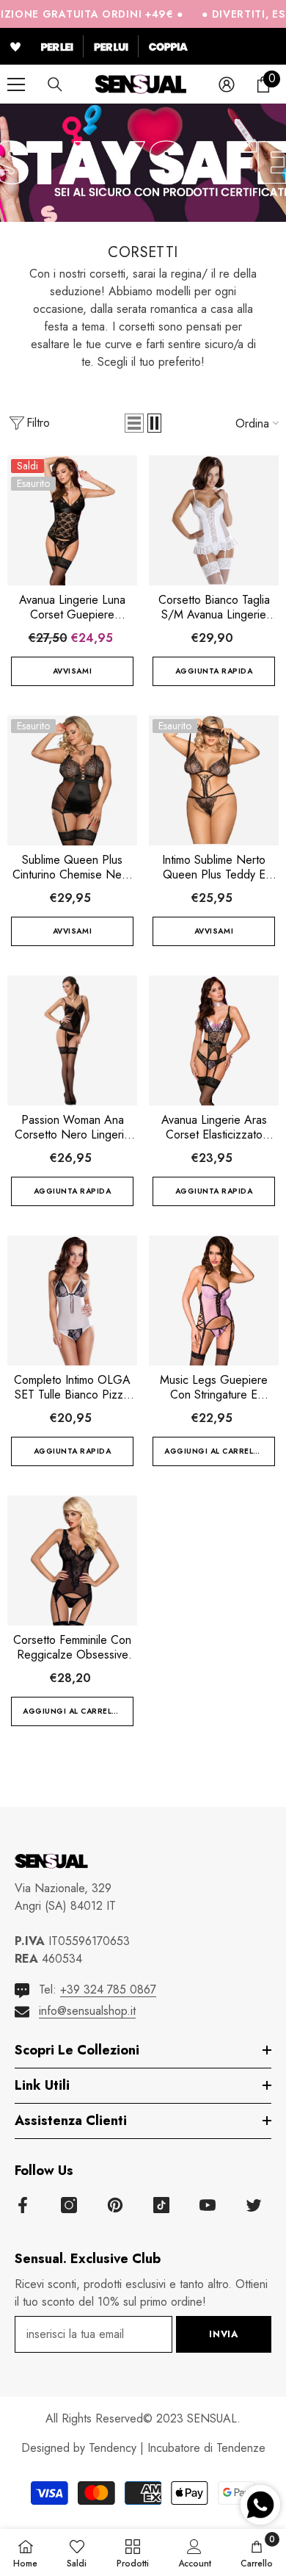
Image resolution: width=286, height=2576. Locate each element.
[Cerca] (55, 84)
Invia (223, 2334)
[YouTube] (208, 2205)
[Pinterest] (115, 2205)
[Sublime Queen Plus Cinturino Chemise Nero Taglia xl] (72, 780)
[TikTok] (161, 2205)
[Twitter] (254, 2205)
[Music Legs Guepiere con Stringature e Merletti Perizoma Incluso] (214, 1300)
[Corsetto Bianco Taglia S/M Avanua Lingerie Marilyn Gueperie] (214, 520)
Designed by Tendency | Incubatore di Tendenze (143, 2448)
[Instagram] (69, 2205)
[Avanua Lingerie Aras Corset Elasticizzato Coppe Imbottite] (214, 1040)
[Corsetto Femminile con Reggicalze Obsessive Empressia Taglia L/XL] (72, 1561)
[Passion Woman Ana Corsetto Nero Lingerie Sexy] (72, 1040)
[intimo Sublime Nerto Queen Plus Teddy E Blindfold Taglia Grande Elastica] (214, 780)
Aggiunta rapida (214, 671)
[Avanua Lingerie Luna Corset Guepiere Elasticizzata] (72, 520)
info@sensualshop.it (87, 2011)
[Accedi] (227, 84)
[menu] (16, 84)
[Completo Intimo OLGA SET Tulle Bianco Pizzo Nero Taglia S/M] (72, 1300)
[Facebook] (23, 2205)
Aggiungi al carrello (214, 1451)
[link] (195, 2552)
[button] (134, 423)
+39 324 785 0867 (108, 1989)
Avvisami (72, 671)
